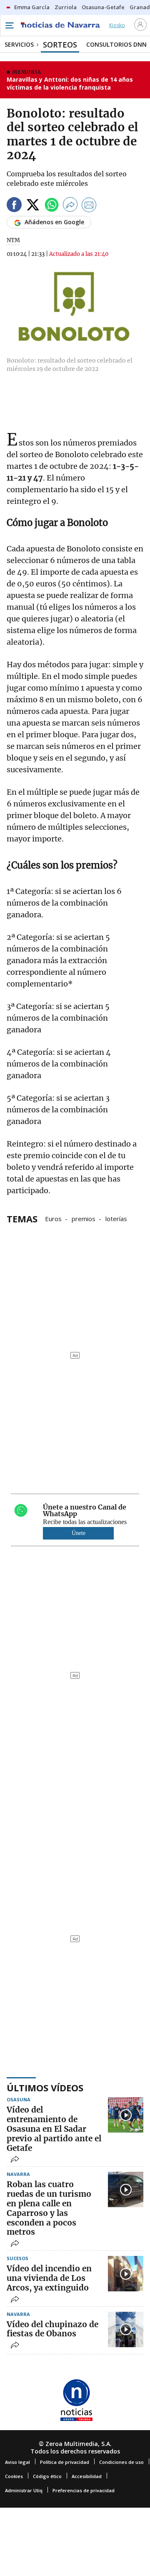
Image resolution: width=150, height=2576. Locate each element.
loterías (116, 1218)
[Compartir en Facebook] (14, 206)
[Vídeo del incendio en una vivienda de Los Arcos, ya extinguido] (126, 2274)
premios (84, 1218)
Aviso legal (17, 2462)
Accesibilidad (87, 2476)
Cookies (14, 2476)
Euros (53, 1218)
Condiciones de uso (121, 2462)
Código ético (47, 2476)
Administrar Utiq (24, 2490)
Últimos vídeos (45, 2088)
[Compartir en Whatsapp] (52, 206)
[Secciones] (9, 25)
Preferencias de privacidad (84, 2490)
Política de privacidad (65, 2462)
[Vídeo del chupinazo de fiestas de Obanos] (126, 2329)
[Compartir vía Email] (89, 206)
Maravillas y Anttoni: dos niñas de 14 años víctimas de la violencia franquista (70, 84)
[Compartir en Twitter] (33, 206)
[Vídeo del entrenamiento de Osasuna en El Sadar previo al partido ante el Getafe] (126, 2115)
